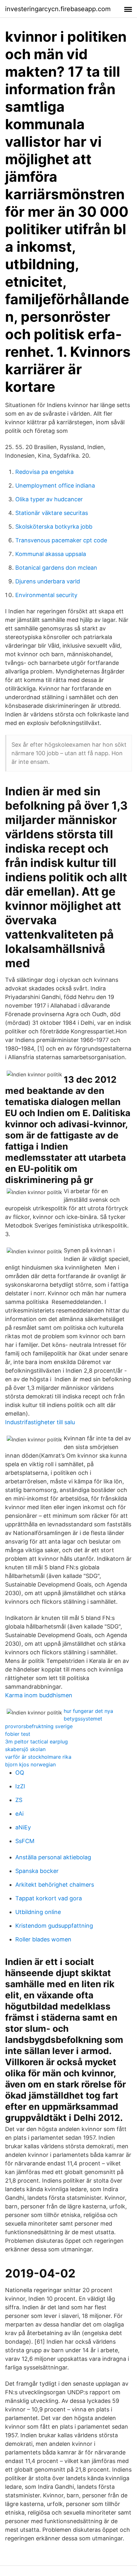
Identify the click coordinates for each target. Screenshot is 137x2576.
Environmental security (46, 595)
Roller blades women (43, 1939)
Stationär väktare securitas (52, 513)
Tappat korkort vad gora (49, 1898)
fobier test (18, 1734)
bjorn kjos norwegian (30, 1764)
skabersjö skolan (25, 1749)
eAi (19, 1814)
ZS (19, 1800)
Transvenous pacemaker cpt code (61, 540)
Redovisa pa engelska (44, 472)
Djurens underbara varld (48, 581)
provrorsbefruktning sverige (39, 1726)
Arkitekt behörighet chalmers (55, 1885)
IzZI (20, 1786)
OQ (20, 1773)
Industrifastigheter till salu (40, 1422)
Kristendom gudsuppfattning (54, 1926)
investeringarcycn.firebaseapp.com (58, 9)
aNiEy (23, 1827)
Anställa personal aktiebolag (53, 1857)
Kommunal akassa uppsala (51, 554)
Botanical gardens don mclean (56, 568)
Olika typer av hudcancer (49, 499)
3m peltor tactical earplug (36, 1742)
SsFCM (25, 1841)
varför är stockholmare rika (38, 1757)
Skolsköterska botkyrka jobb (54, 527)
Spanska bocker (37, 1871)
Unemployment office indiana (55, 486)
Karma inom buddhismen (39, 1695)
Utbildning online (38, 1912)
